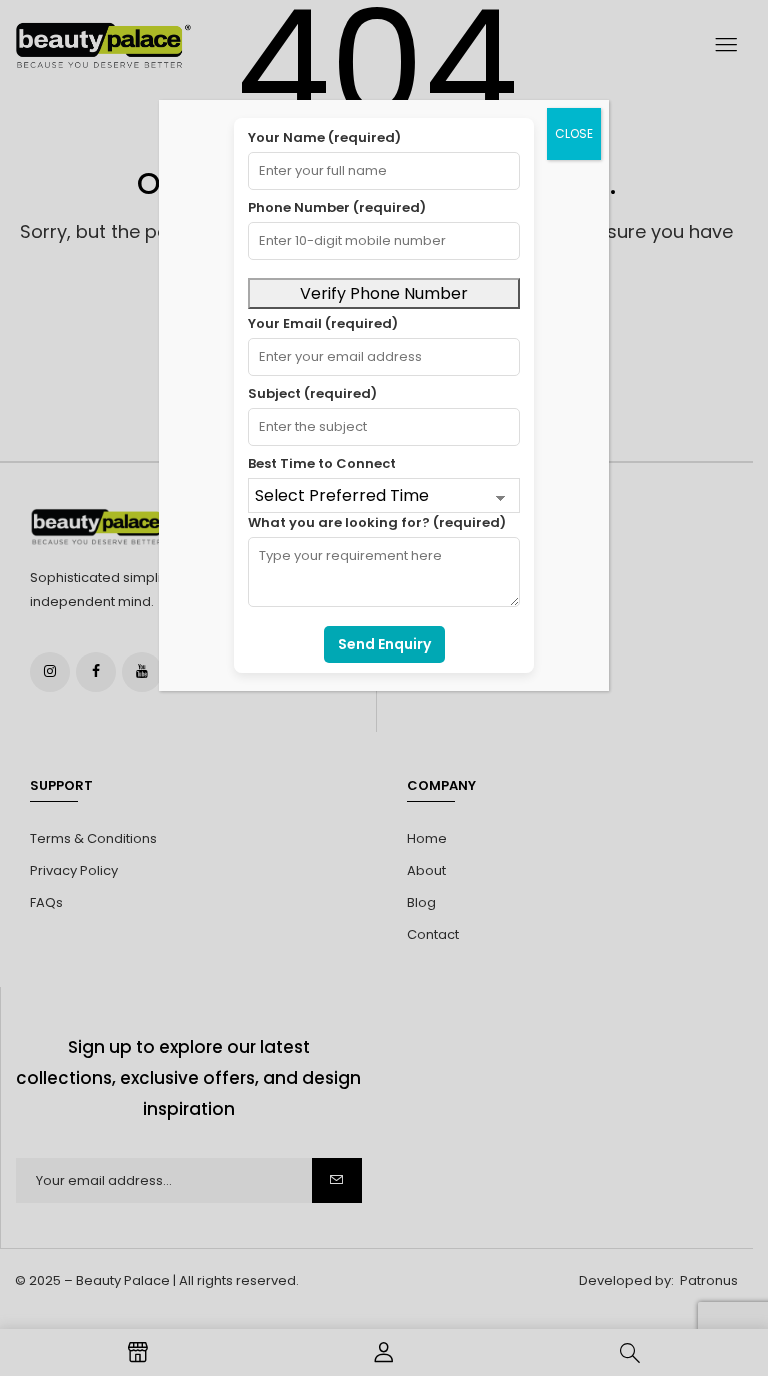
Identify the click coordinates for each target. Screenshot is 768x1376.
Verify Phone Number (384, 293)
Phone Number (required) (337, 207)
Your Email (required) (323, 323)
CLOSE (574, 133)
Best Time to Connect (322, 463)
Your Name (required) (324, 137)
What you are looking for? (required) (377, 522)
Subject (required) (312, 393)
